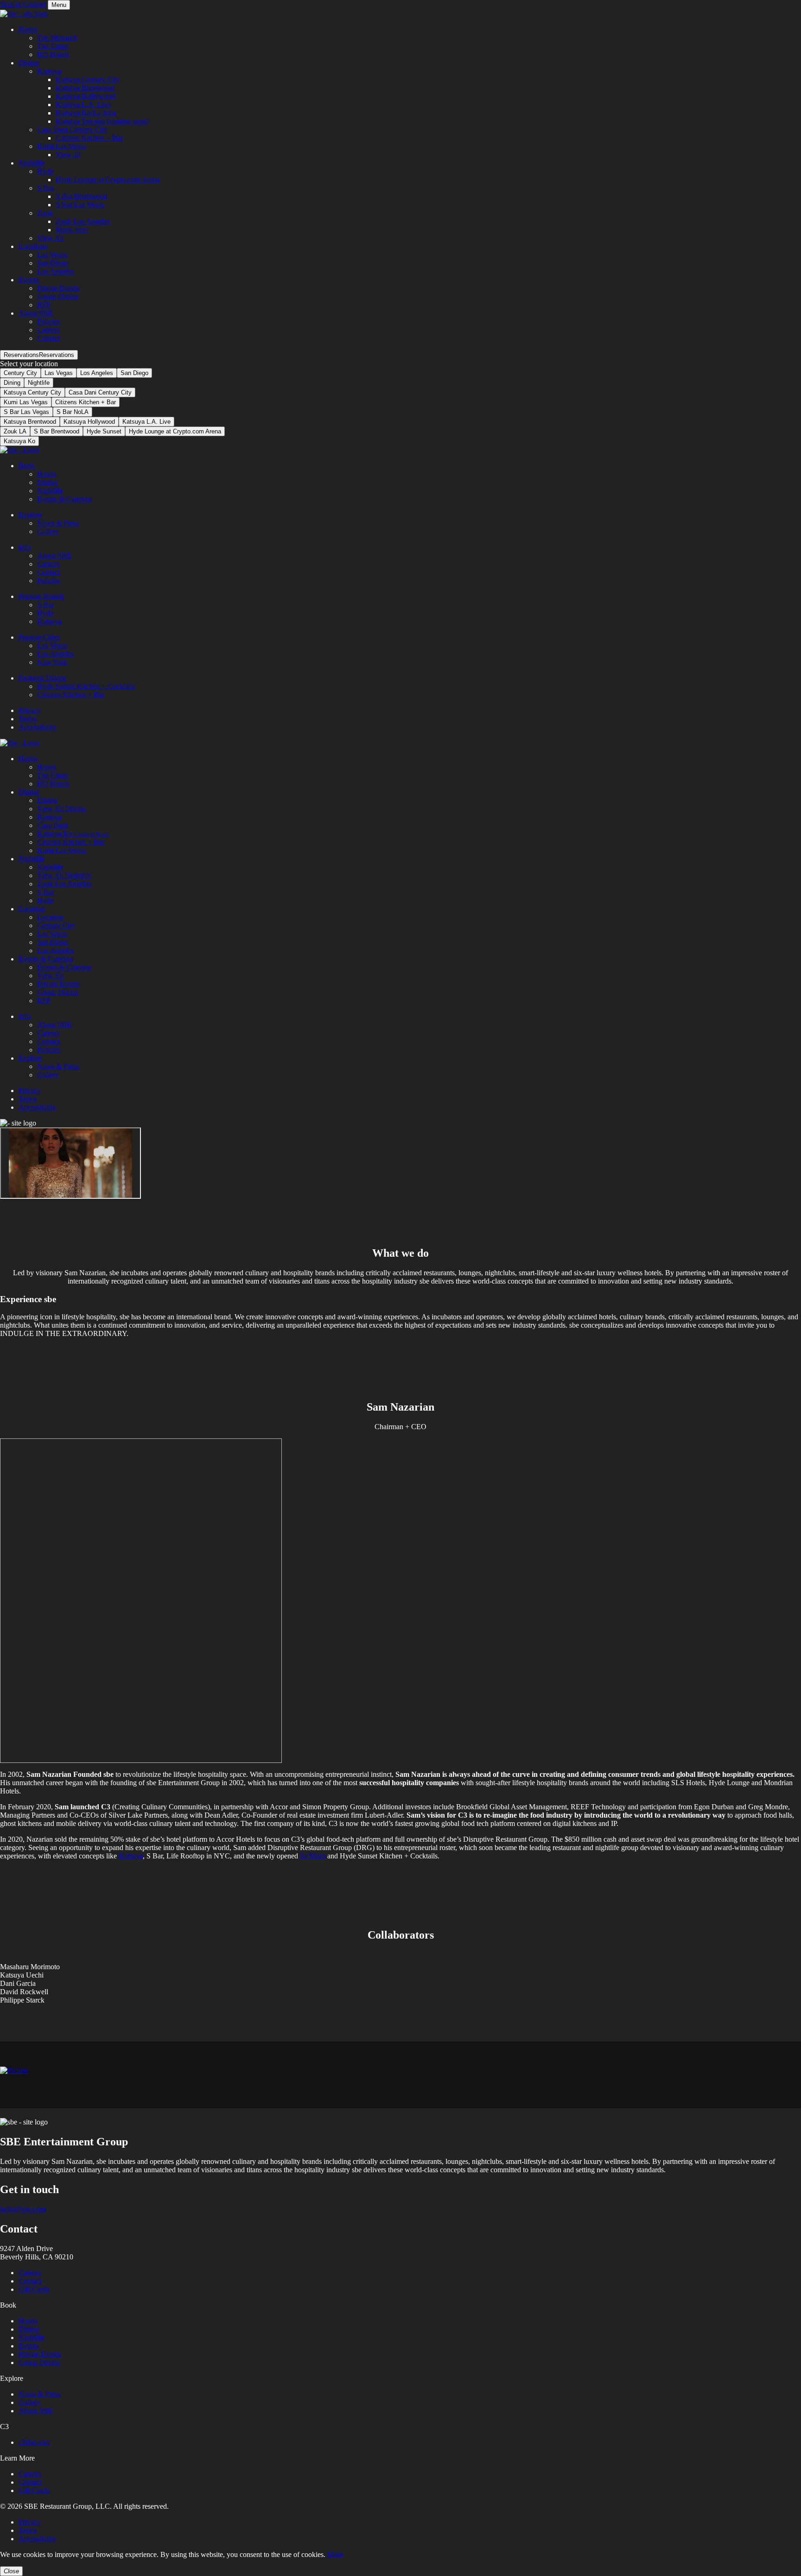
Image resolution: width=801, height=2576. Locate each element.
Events (29, 2346)
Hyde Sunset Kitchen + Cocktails (86, 686)
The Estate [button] (53, 46)
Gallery (48, 531)
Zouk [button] (45, 213)
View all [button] (68, 155)
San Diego (134, 373)
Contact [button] (48, 338)
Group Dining (58, 992)
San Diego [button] (53, 263)
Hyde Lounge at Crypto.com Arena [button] (108, 180)
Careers (48, 564)
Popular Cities (39, 637)
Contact (48, 572)
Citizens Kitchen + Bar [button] (89, 138)
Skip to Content (23, 4)
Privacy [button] (30, 2522)
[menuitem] (410, 42)
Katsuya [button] (49, 71)
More (335, 2554)
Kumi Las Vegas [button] (61, 146)
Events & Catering (64, 499)
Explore (30, 515)
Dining (12, 383)
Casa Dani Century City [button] (72, 130)
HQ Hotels (53, 784)
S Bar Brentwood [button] (81, 196)
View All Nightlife (64, 875)
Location (32, 909)
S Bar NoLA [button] (73, 412)
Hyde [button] (45, 171)
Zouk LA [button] (15, 431)
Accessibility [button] (37, 2539)
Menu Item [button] (72, 230)
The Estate (53, 775)
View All (50, 976)
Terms (28, 719)
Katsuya (49, 621)
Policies (48, 581)
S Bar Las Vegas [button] (80, 205)
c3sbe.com (34, 2442)
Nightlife (50, 491)
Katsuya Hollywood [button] (85, 96)
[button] (39, 355)
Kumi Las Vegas (61, 850)
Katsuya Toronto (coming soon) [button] (102, 121)
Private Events (58, 984)
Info (25, 547)
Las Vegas (59, 373)
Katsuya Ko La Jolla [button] (86, 113)
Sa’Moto (313, 1856)
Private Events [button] (58, 288)
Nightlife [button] (32, 163)
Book (27, 466)
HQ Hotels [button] (53, 54)
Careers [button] (48, 330)
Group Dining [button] (58, 296)
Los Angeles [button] (55, 271)
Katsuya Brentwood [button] (85, 88)
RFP (44, 1001)
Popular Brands (41, 596)
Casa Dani (52, 825)
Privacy (30, 710)
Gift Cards (34, 2289)
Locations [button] (33, 246)
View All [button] (50, 238)
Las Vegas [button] (52, 255)
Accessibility (37, 727)
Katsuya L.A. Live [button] (83, 105)
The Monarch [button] (57, 38)
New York (52, 662)
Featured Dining (42, 678)
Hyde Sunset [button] (104, 431)
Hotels (47, 474)
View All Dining (61, 809)
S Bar (45, 605)
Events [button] (29, 280)
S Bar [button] (45, 188)
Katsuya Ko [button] (19, 441)
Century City (20, 373)
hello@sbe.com (23, 2209)
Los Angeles (97, 373)
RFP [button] (44, 305)
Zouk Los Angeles (64, 884)
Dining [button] (29, 63)
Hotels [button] (28, 29)
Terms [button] (28, 2530)
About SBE (54, 556)
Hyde (45, 613)
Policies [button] (48, 321)
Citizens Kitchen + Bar (71, 695)
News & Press (58, 523)
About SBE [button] (36, 313)
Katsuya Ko (73, 834)
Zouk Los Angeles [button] (83, 221)
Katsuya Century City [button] (88, 80)
